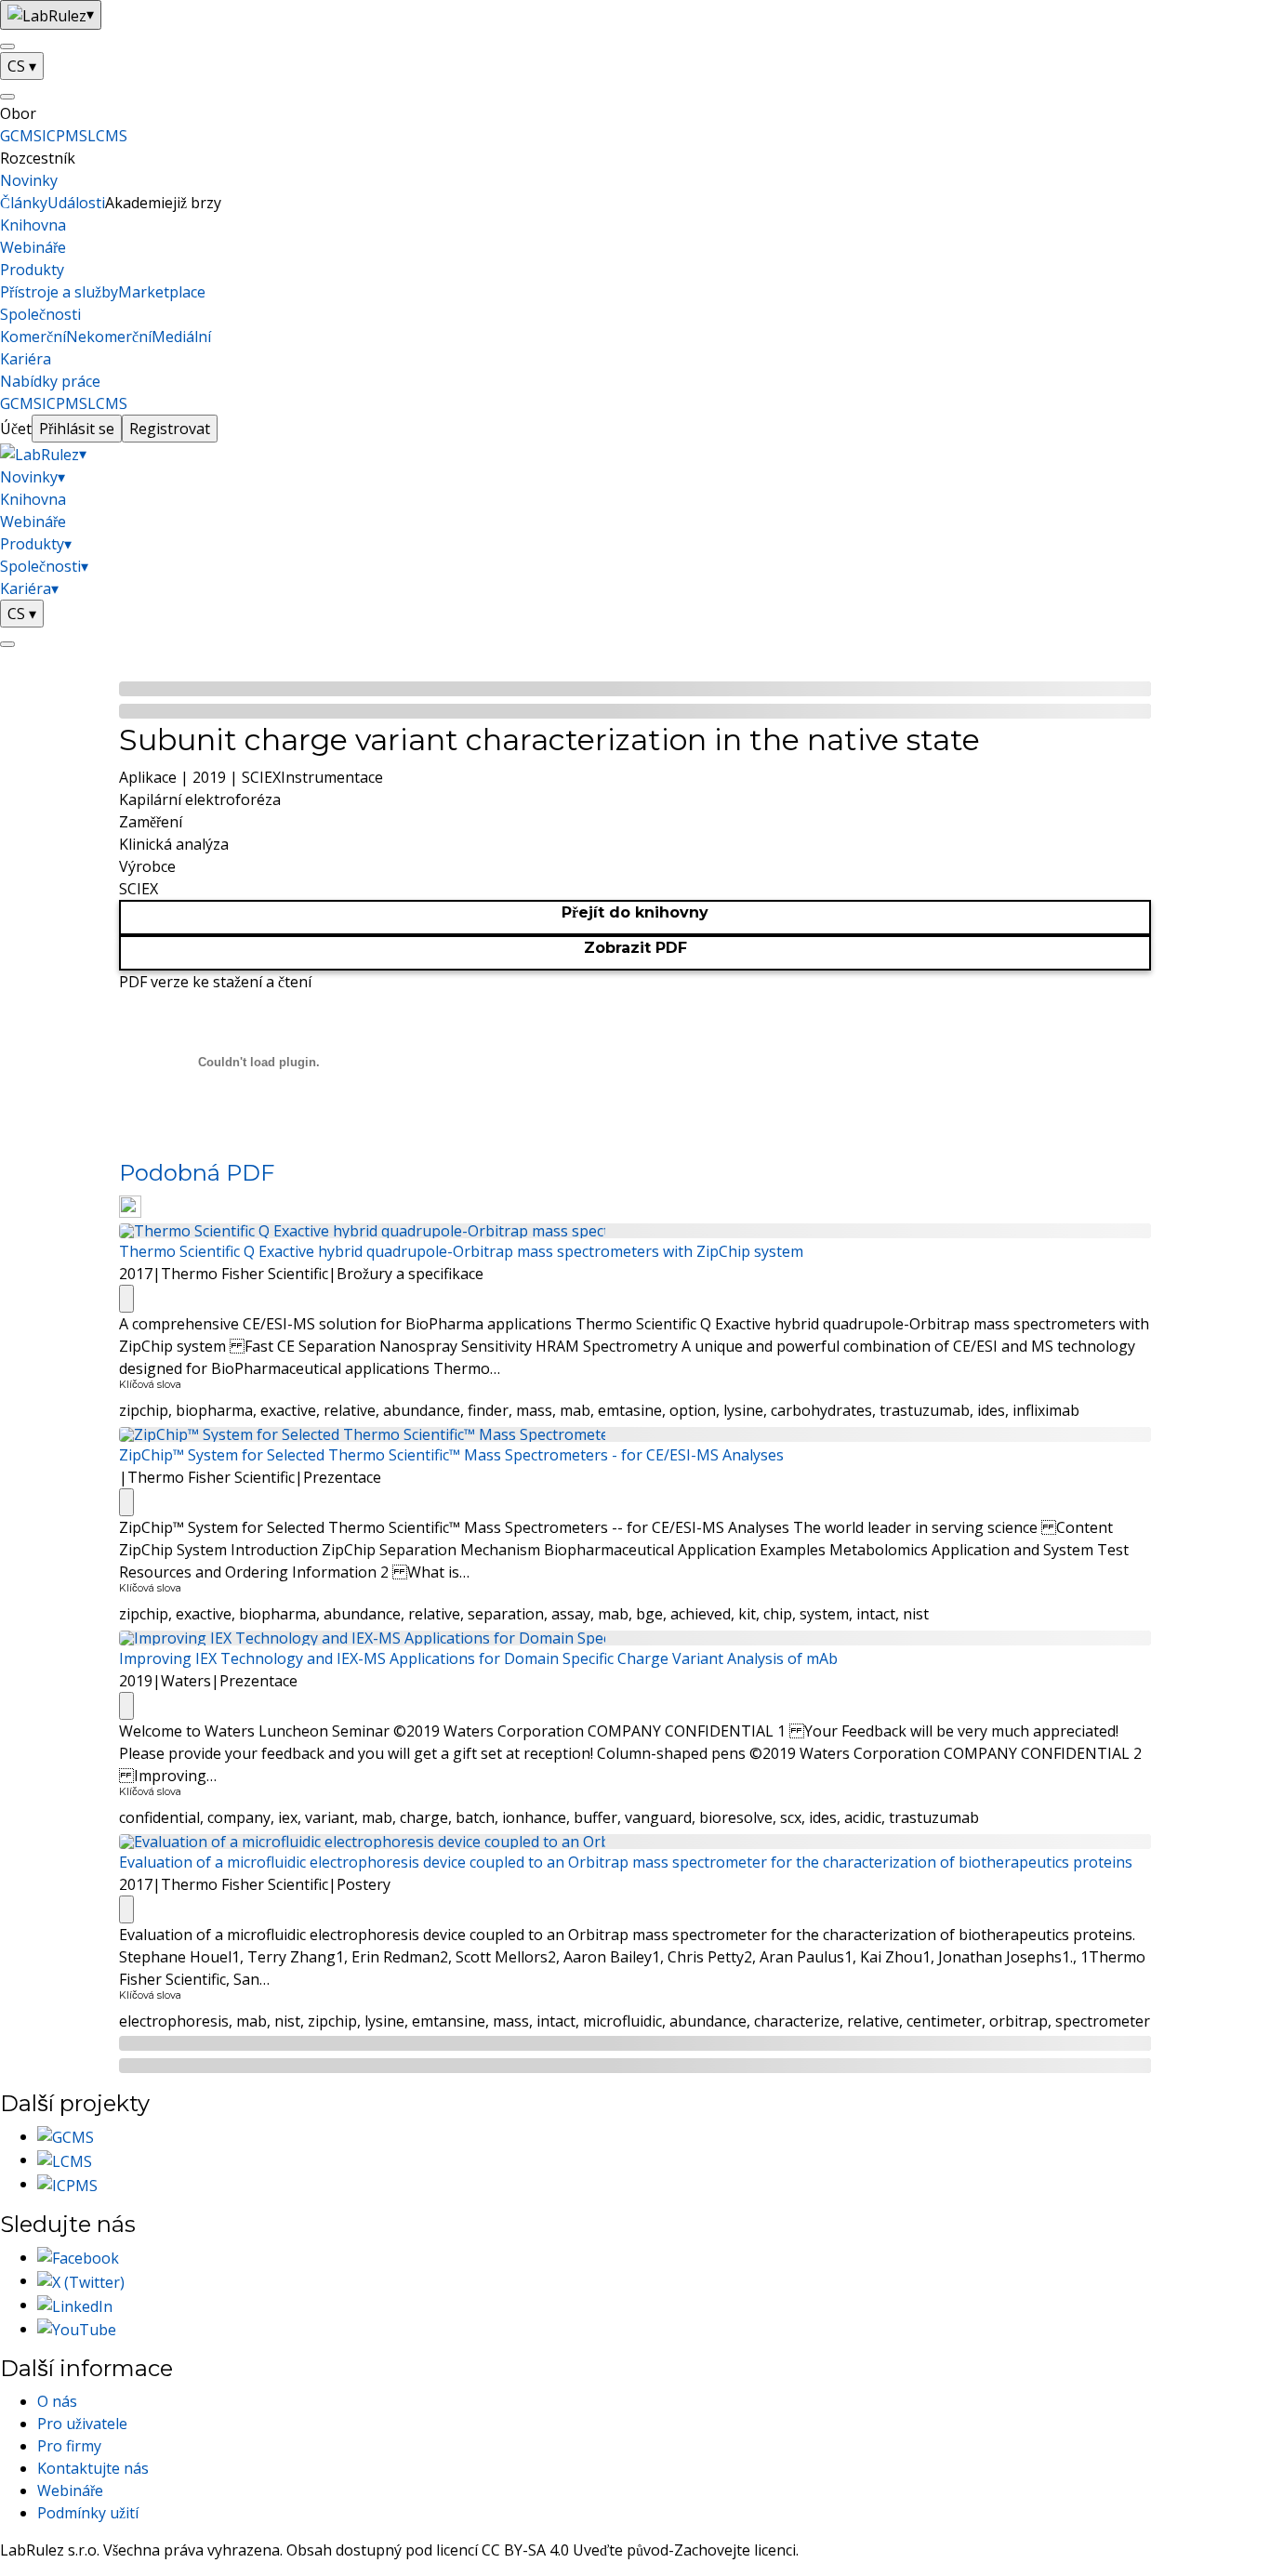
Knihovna (33, 225)
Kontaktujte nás (93, 2468)
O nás (57, 2401)
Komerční (33, 337)
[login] (7, 644)
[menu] (7, 46)
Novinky (29, 180)
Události (76, 203)
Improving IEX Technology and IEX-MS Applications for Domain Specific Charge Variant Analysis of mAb (478, 1658)
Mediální (181, 337)
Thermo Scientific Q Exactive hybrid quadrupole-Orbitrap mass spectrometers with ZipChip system (461, 1251)
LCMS (107, 136)
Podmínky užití (88, 2513)
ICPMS (65, 136)
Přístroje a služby (59, 292)
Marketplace (162, 292)
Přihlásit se (77, 429)
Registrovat (170, 429)
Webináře (33, 247)
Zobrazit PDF (635, 948)
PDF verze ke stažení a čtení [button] (215, 982)
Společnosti (40, 314)
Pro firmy (69, 2446)
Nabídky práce (50, 381)
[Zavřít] (7, 97)
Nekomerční (109, 337)
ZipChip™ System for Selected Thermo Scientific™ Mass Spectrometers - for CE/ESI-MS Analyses (451, 1455)
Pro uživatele (82, 2424)
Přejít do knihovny (635, 912)
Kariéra (26, 359)
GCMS (21, 136)
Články (24, 203)
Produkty (32, 270)
